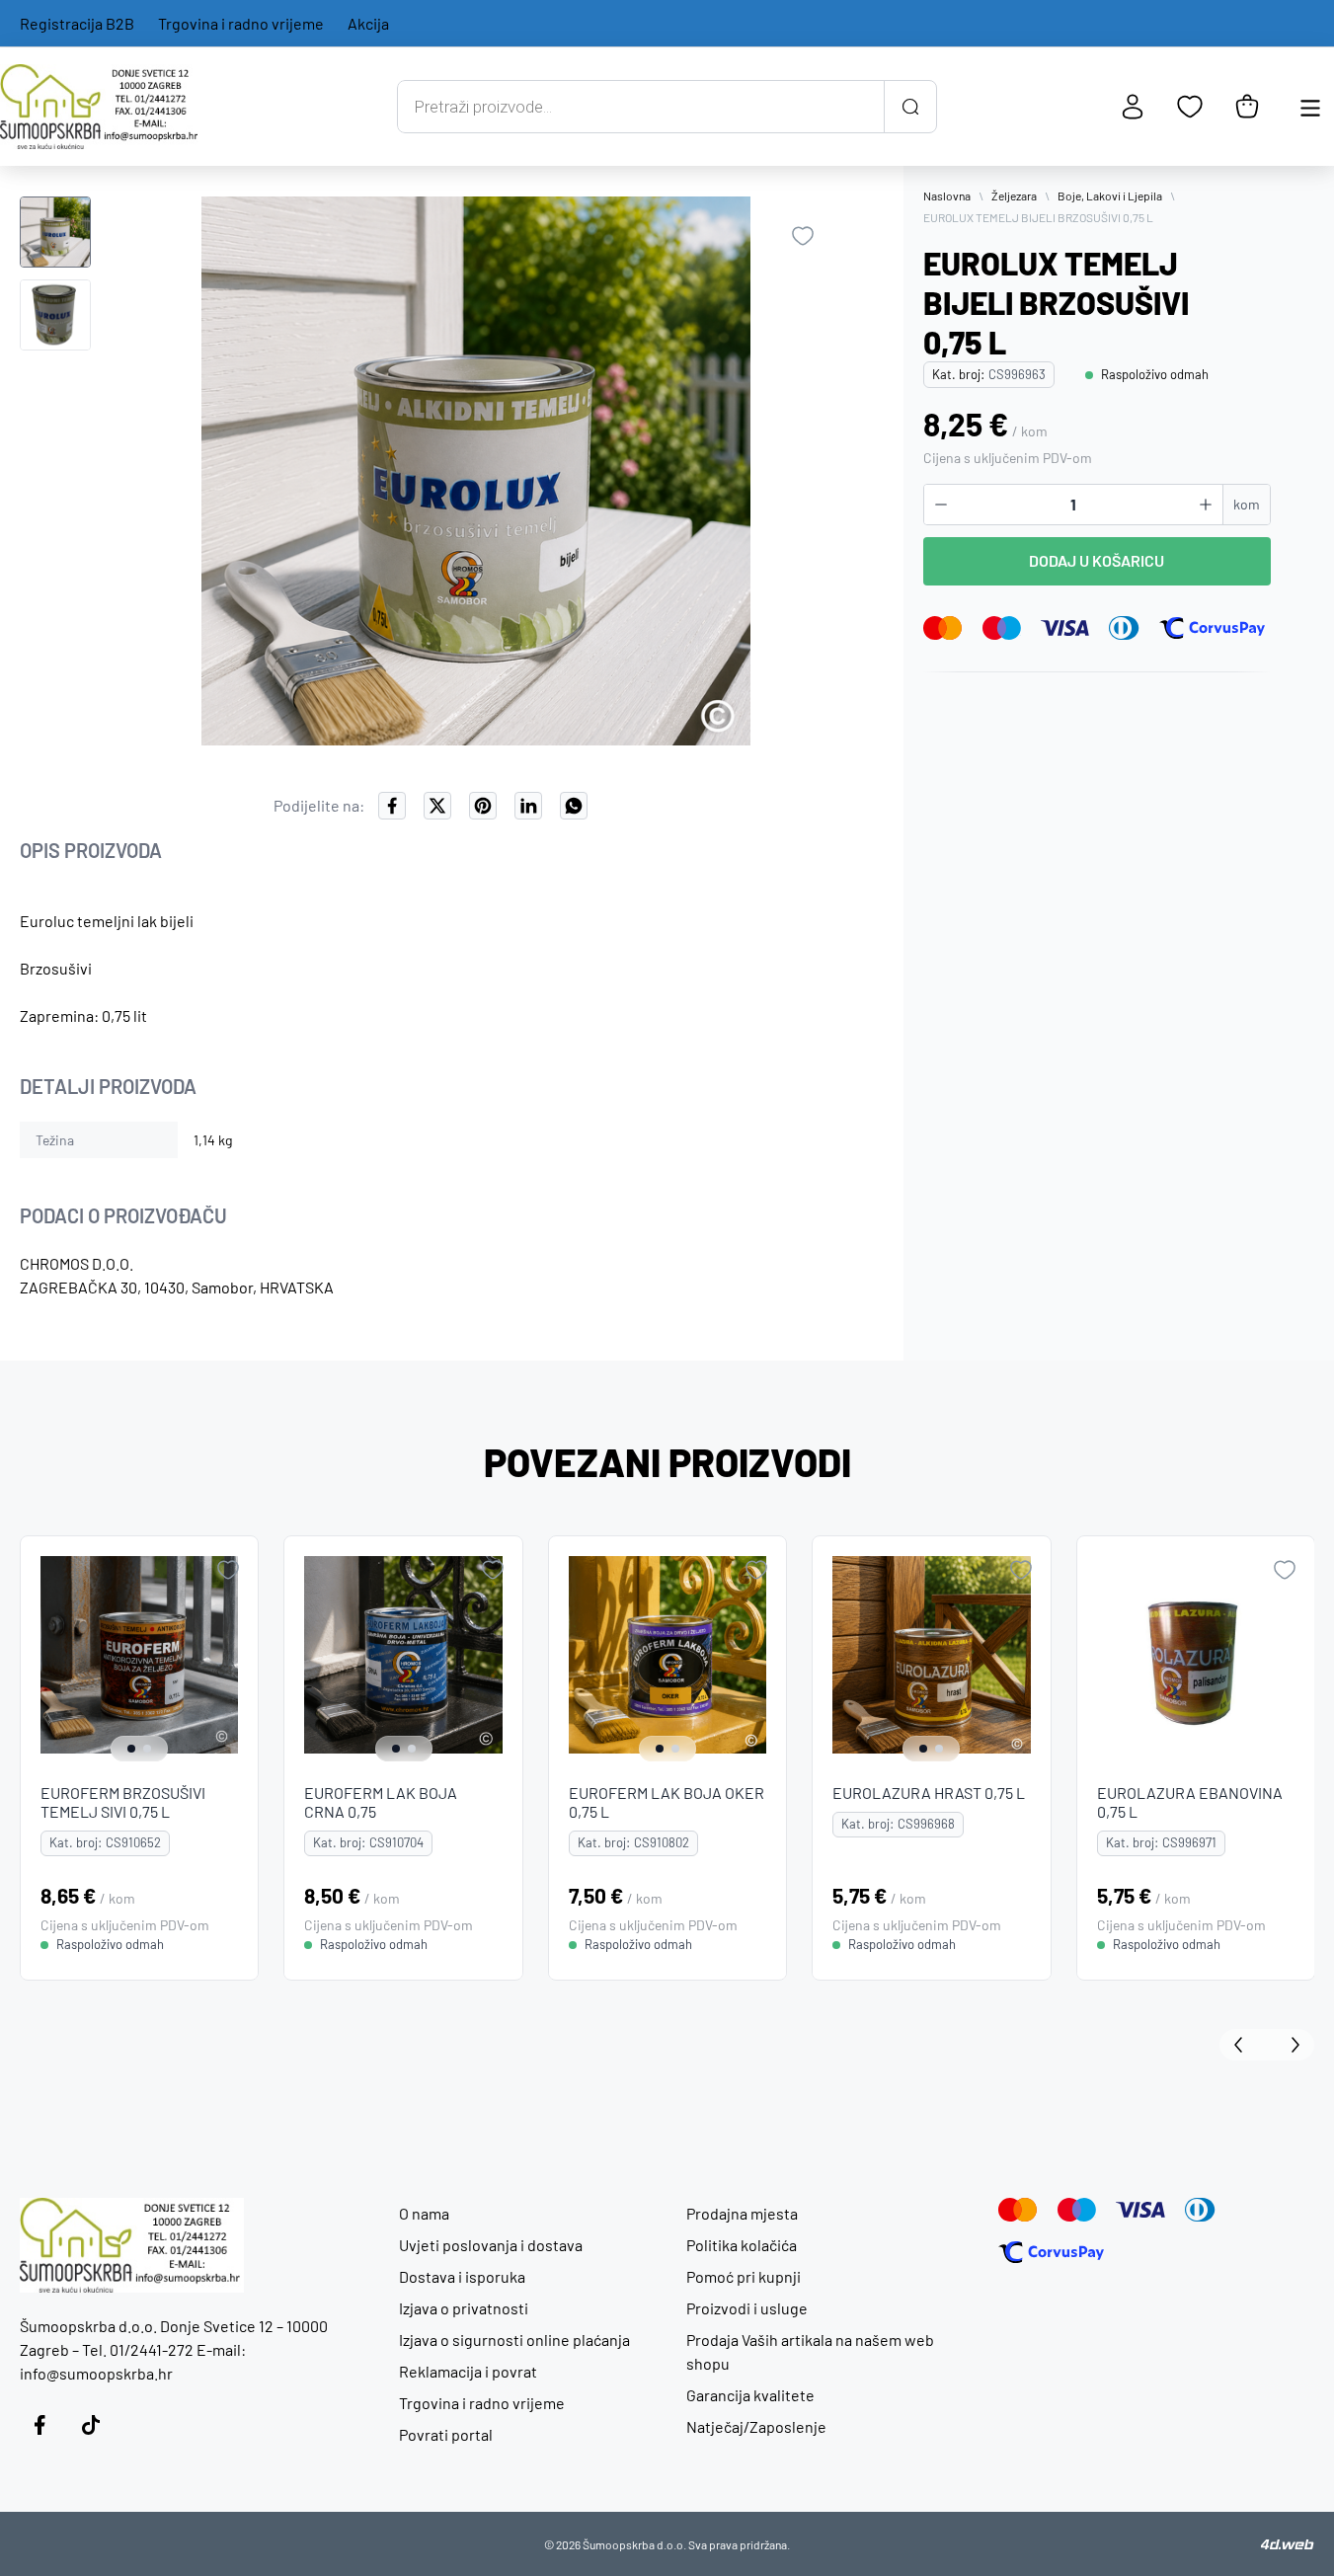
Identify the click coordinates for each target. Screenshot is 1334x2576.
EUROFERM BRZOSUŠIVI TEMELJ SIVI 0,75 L (123, 1803)
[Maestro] (1002, 628)
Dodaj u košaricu (1097, 560)
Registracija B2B (77, 23)
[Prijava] (1133, 107)
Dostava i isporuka (462, 2276)
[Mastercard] (943, 628)
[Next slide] (239, 1656)
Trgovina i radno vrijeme (241, 23)
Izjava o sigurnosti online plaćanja (514, 2340)
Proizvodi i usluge (747, 2308)
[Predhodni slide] (1243, 2045)
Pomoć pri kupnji (744, 2276)
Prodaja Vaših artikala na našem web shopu (810, 2351)
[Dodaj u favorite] (803, 236)
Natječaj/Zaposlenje (756, 2426)
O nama (424, 2213)
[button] (55, 232)
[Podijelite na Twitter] (437, 806)
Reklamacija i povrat (468, 2371)
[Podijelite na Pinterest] (483, 806)
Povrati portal (446, 2434)
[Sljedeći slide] (1291, 2045)
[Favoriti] (1190, 107)
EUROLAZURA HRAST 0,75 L (929, 1794)
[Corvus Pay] (1212, 628)
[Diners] (1124, 628)
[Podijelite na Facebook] (392, 806)
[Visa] (1065, 628)
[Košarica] (1247, 107)
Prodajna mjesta (742, 2213)
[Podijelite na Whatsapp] (574, 806)
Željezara (1014, 195)
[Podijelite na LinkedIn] (528, 806)
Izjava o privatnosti (464, 2308)
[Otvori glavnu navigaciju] (1310, 107)
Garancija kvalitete (750, 2395)
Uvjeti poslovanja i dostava (491, 2245)
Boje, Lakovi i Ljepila (1110, 195)
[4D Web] (1288, 2544)
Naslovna (947, 195)
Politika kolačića (742, 2245)
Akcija (368, 23)
